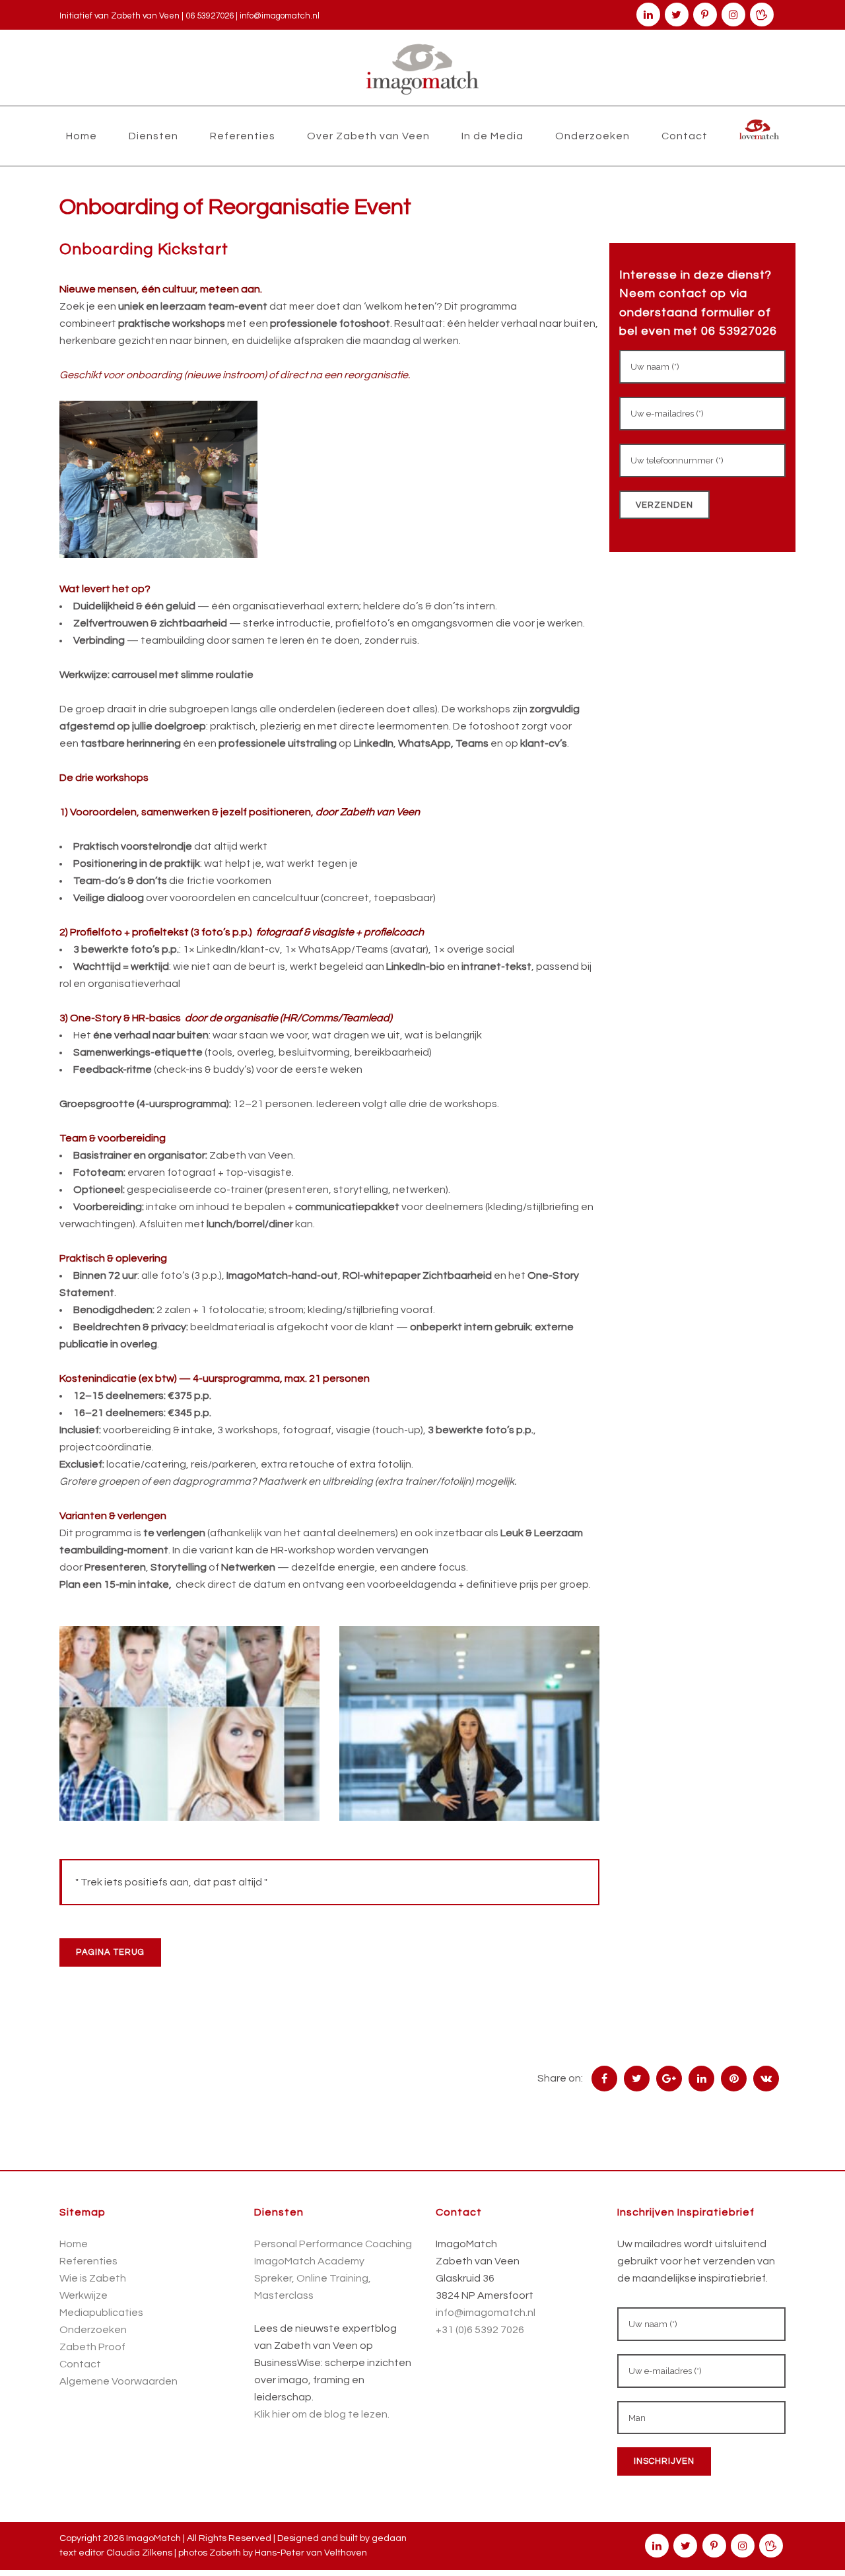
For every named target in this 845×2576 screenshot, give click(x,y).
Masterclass (284, 2295)
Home (74, 2244)
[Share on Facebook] (604, 2078)
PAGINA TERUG (110, 1952)
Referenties (88, 2261)
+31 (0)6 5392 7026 (480, 2330)
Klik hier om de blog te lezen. (322, 2414)
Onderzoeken (93, 2330)
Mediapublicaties (101, 2313)
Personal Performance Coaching (333, 2244)
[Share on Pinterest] (734, 2078)
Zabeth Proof (92, 2347)
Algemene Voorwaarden (118, 2381)
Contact (80, 2364)
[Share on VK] (766, 2078)
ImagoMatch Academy (309, 2261)
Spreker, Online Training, (313, 2278)
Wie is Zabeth (93, 2278)
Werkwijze (84, 2295)
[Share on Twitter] (637, 2078)
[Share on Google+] (669, 2078)
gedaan (389, 2538)
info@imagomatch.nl (280, 16)
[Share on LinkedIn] (701, 2078)
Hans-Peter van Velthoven (311, 2553)
